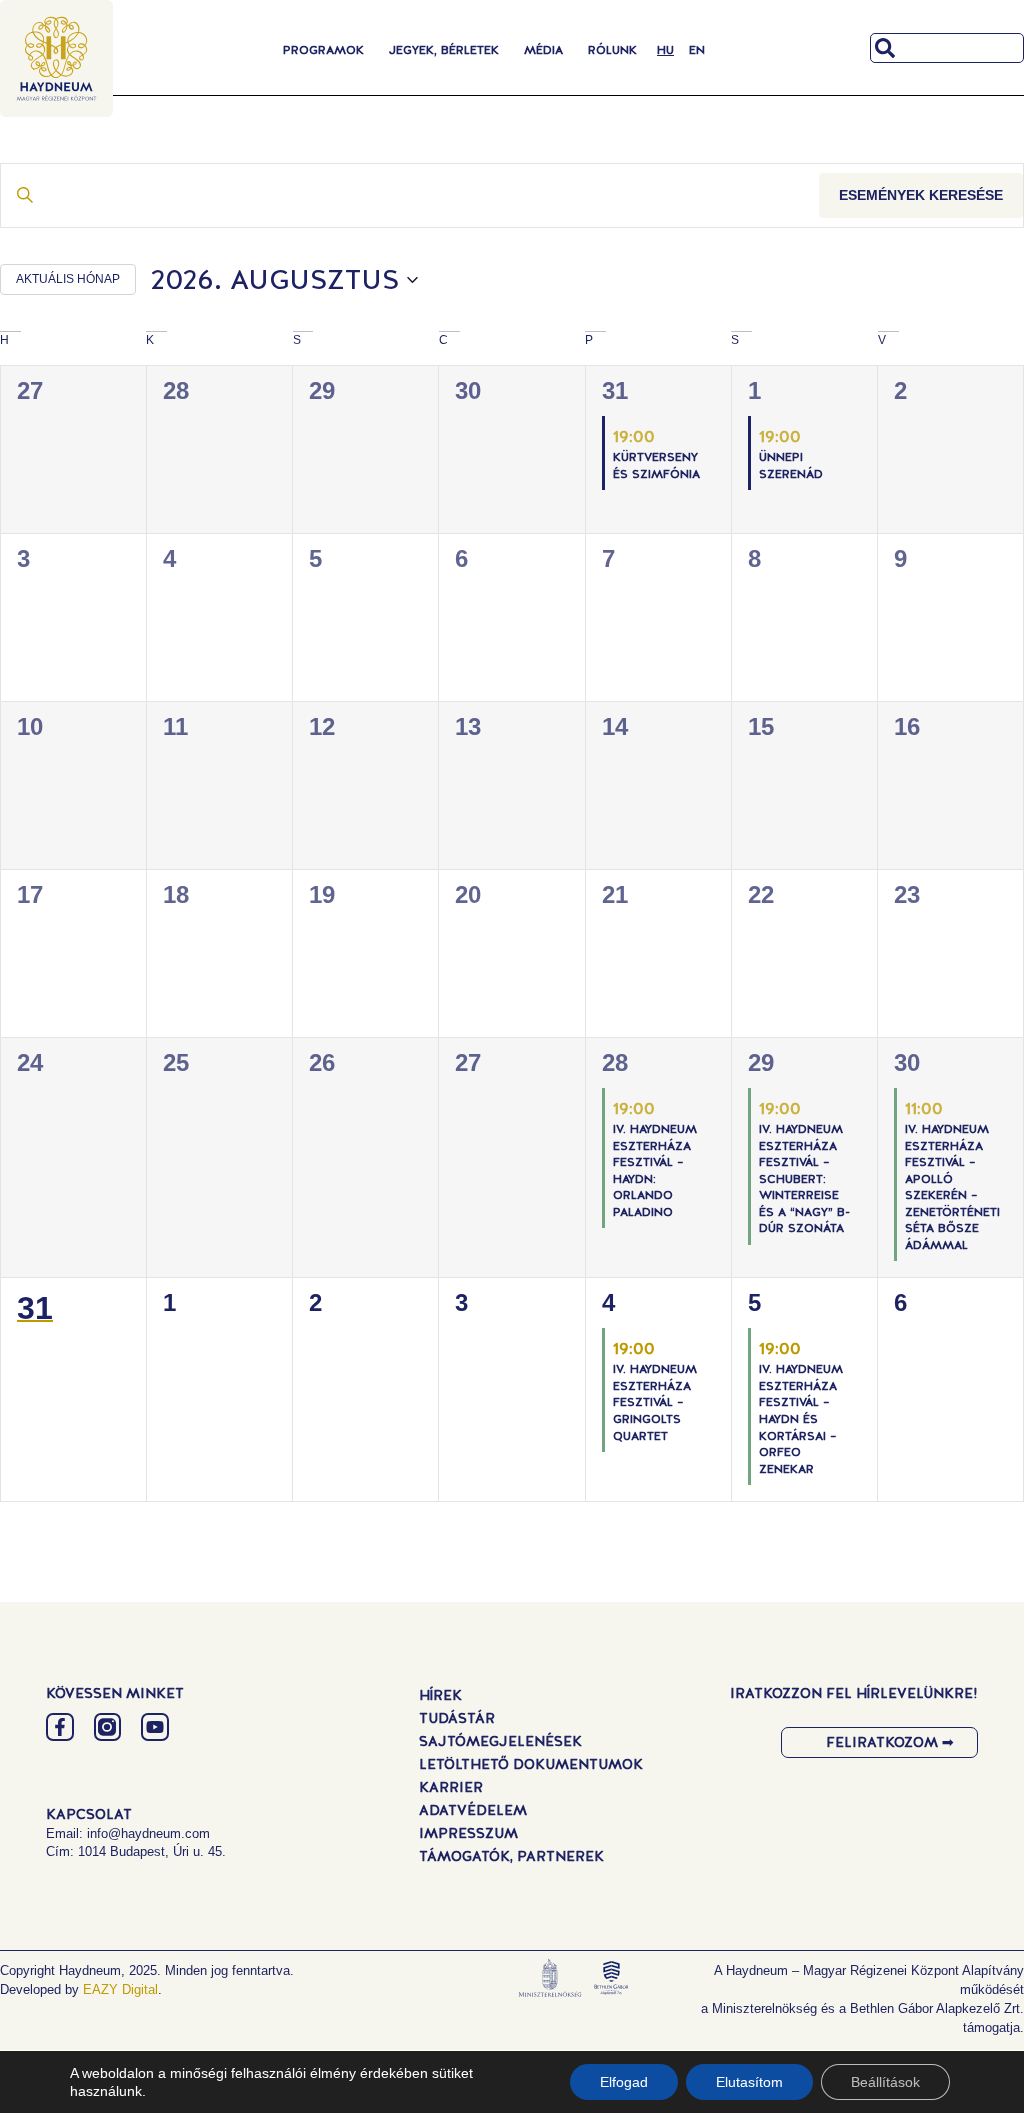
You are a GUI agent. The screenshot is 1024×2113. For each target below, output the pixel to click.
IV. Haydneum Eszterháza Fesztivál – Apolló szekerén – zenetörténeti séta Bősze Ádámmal (952, 1187)
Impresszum (468, 1833)
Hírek (440, 1695)
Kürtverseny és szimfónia (656, 465)
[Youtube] (155, 1727)
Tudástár (457, 1718)
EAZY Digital (120, 1989)
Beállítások (885, 2082)
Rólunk (612, 50)
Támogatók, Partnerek (511, 1856)
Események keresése (921, 195)
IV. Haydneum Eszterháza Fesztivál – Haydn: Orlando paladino (655, 1170)
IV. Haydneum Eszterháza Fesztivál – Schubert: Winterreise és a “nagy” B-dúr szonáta (804, 1178)
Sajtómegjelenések (500, 1741)
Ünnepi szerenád (791, 465)
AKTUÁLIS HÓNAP (68, 279)
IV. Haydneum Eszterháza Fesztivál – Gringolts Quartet (655, 1402)
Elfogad (624, 2082)
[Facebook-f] (60, 1727)
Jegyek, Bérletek (444, 50)
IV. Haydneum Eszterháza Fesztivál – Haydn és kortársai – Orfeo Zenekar (801, 1418)
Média (543, 50)
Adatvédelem (473, 1810)
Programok (323, 50)
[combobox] (947, 48)
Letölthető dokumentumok (531, 1764)
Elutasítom (749, 2082)
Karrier (451, 1787)
